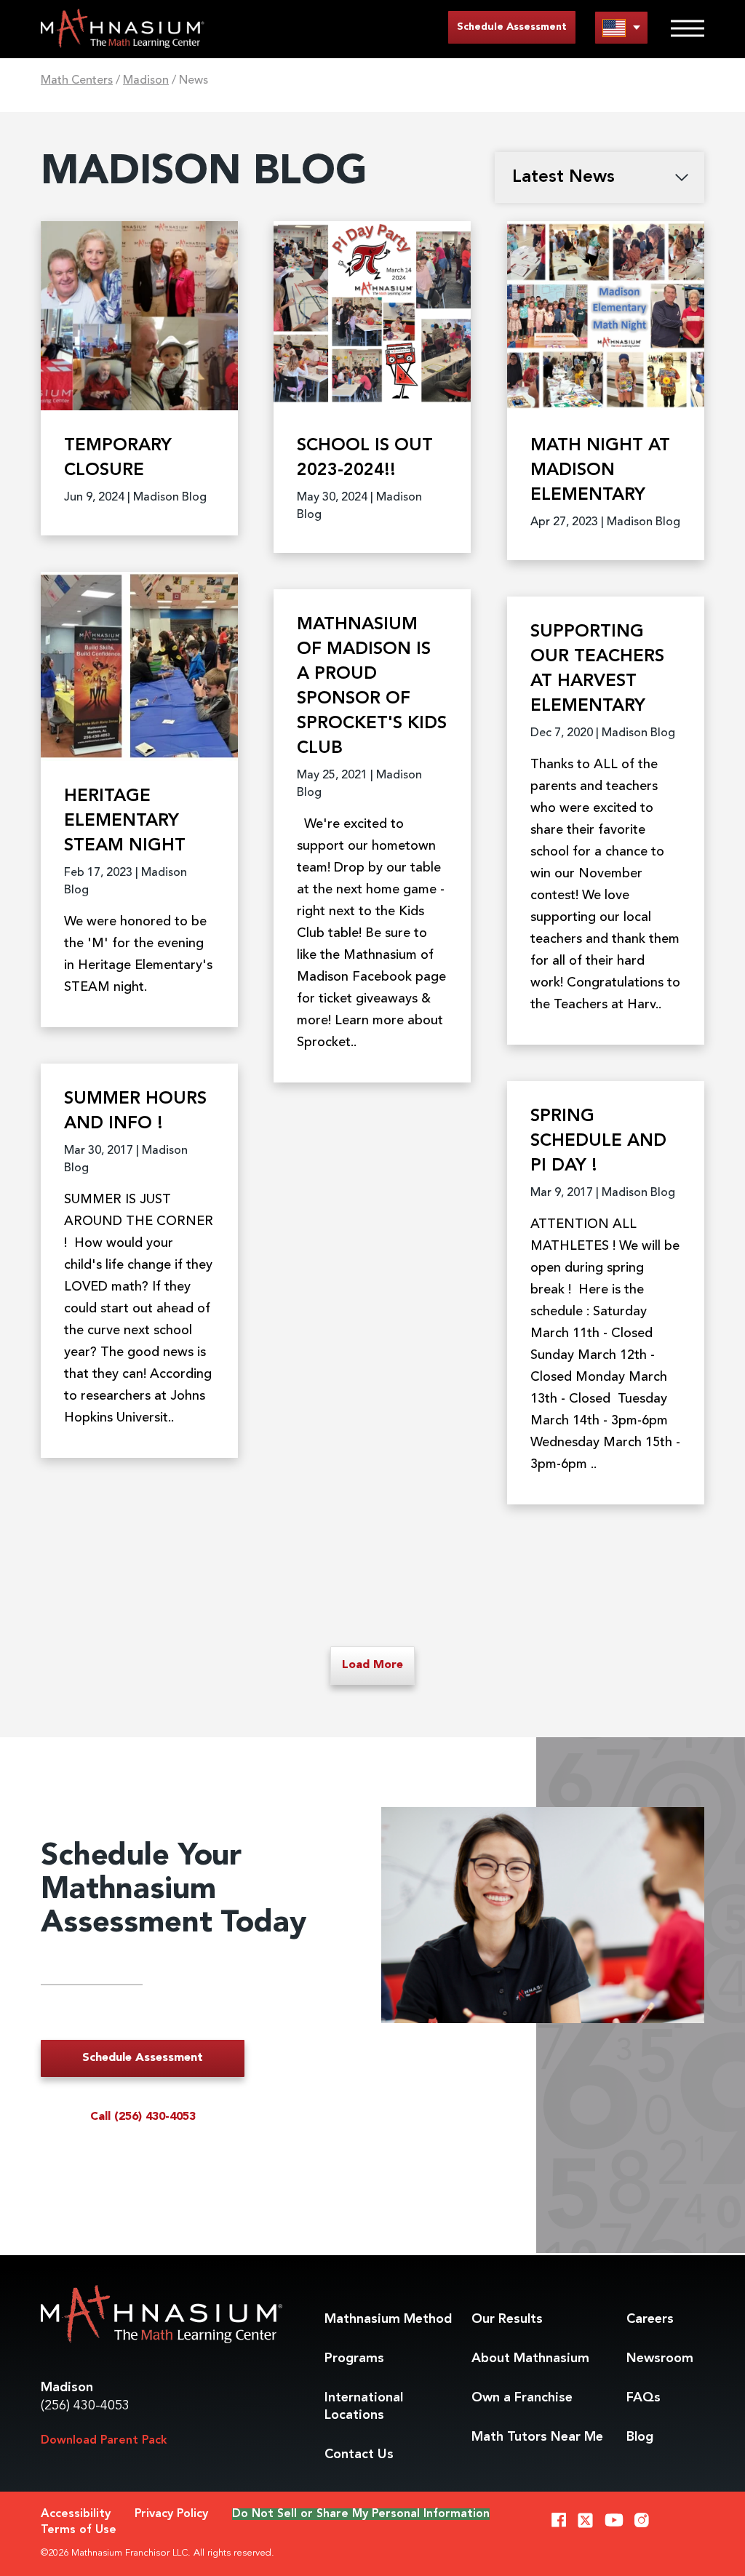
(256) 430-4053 (85, 2406)
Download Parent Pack (104, 2441)
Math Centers (77, 81)
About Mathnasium (530, 2358)
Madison (146, 81)
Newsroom (660, 2358)
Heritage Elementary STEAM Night (125, 821)
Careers (650, 2319)
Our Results (507, 2319)
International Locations (364, 2406)
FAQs (644, 2398)
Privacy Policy (171, 2514)
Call (143, 2117)
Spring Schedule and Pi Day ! (598, 1141)
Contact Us (359, 2455)
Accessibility (76, 2514)
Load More (372, 1665)
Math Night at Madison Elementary (600, 471)
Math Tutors (537, 2437)
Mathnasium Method (388, 2319)
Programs (354, 2358)
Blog (640, 2437)
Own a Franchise (522, 2398)
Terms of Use (79, 2530)
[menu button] (621, 27)
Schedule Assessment (512, 27)
